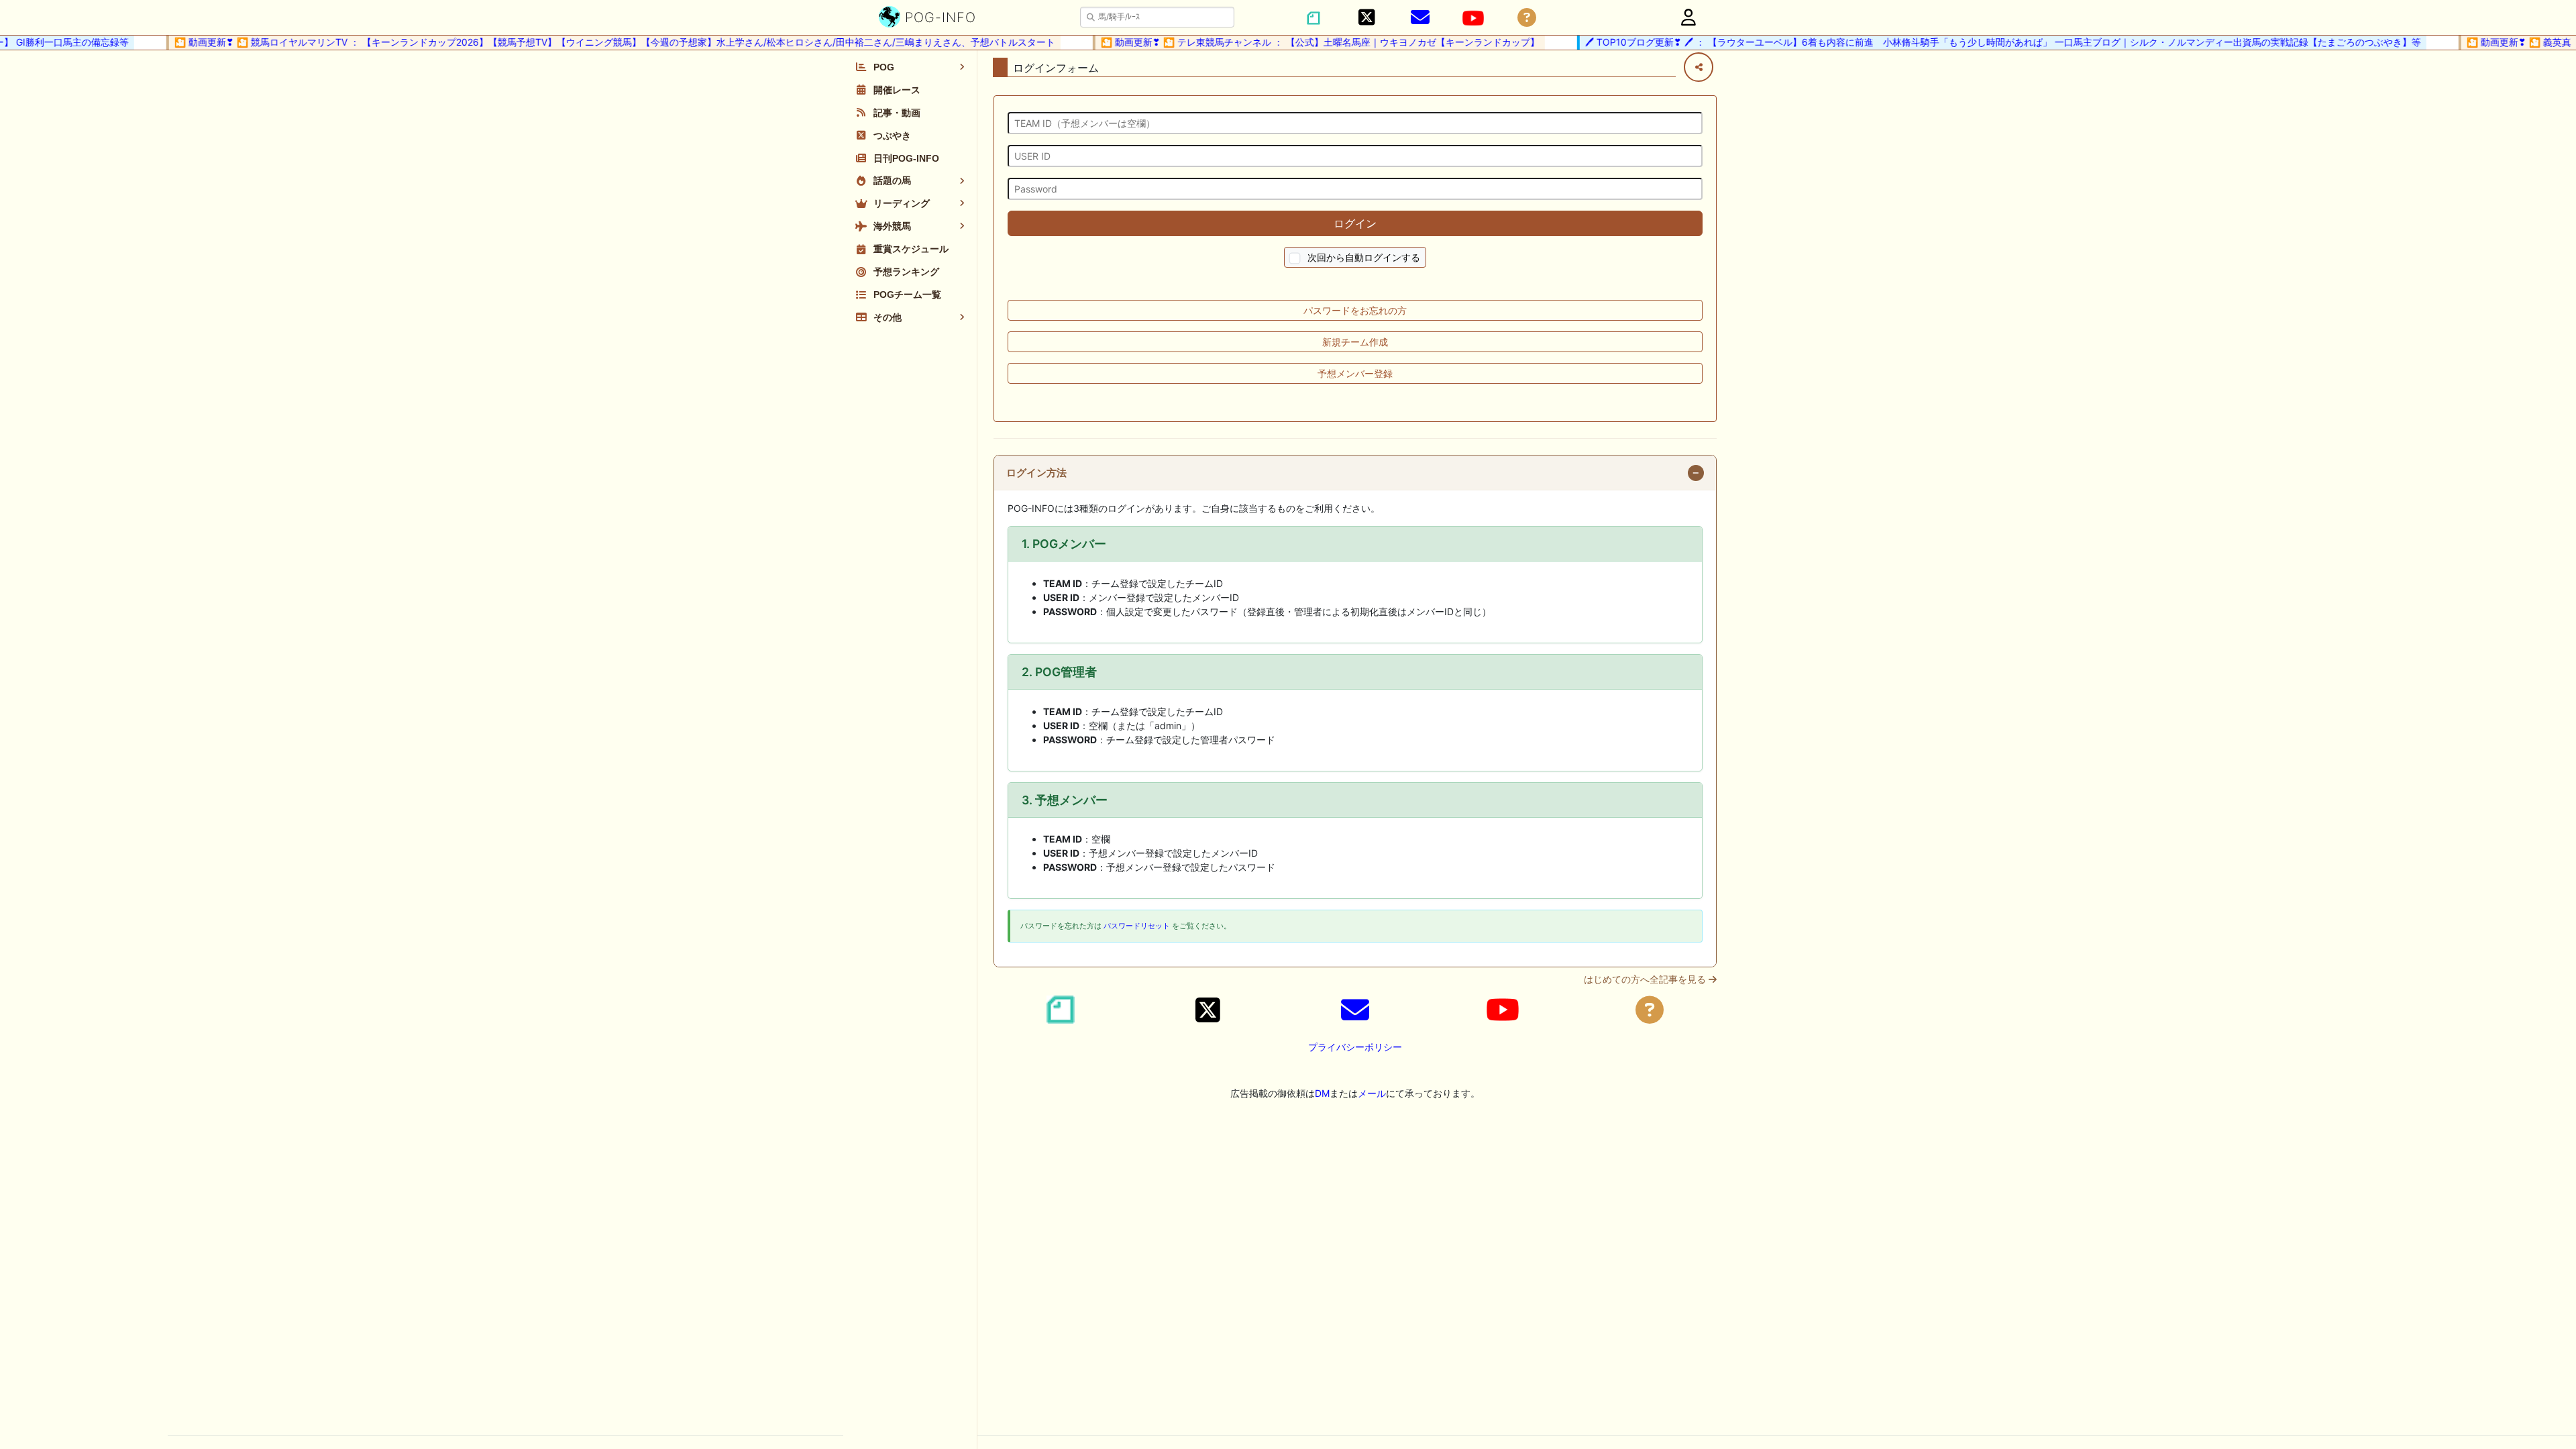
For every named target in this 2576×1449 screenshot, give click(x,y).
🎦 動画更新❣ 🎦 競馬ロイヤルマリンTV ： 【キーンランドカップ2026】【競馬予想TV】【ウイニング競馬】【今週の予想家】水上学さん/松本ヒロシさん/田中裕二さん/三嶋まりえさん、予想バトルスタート (588, 42)
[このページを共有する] (1699, 67)
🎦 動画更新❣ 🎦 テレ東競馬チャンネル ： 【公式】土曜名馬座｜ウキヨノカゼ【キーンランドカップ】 (1293, 42)
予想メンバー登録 (1355, 373)
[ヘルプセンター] (1527, 18)
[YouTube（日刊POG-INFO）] (1473, 18)
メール (1372, 1093)
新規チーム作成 (1355, 342)
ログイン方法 (1036, 473)
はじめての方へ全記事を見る (1646, 979)
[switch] (1295, 259)
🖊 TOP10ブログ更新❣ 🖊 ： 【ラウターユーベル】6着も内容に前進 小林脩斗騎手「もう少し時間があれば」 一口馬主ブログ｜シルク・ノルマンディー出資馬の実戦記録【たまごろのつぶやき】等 (1976, 42)
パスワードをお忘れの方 (1355, 310)
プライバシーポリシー (1355, 1047)
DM (1322, 1093)
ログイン (1355, 223)
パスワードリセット (1137, 926)
